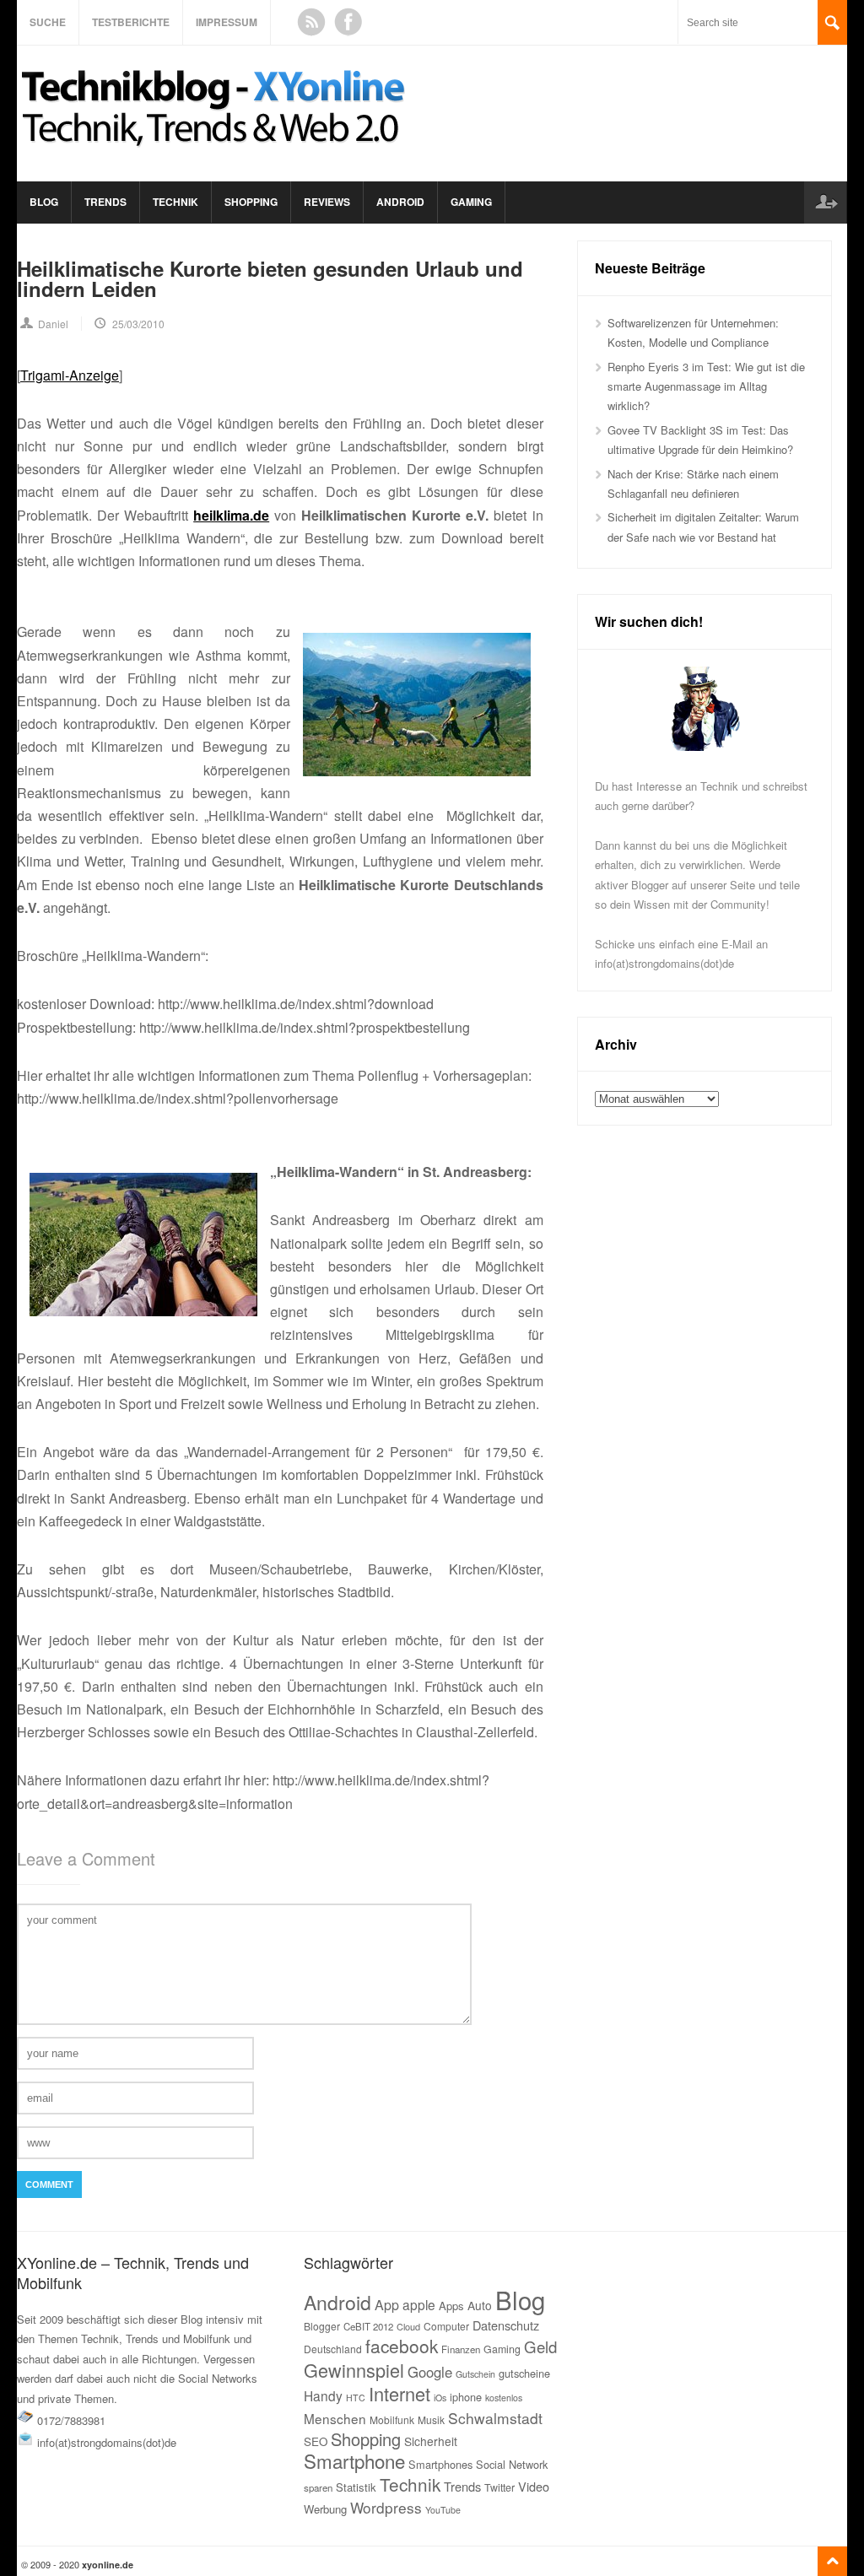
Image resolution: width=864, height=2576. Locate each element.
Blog (44, 202)
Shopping (251, 202)
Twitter (499, 2487)
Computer (446, 2326)
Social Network (512, 2464)
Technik (175, 202)
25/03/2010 (138, 324)
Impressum (227, 22)
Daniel (53, 324)
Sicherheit (431, 2441)
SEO (316, 2441)
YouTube (443, 2510)
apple (419, 2304)
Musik (431, 2419)
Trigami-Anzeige (70, 375)
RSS (311, 22)
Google (430, 2372)
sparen (318, 2487)
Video (534, 2486)
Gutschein (475, 2374)
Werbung (325, 2509)
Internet (400, 2393)
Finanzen (461, 2349)
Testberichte (131, 22)
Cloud (408, 2326)
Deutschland (333, 2349)
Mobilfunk (392, 2419)
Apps (451, 2306)
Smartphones (440, 2464)
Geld (540, 2346)
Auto (480, 2305)
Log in (825, 203)
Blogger (322, 2326)
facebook (402, 2346)
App (387, 2305)
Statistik (356, 2487)
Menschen (335, 2418)
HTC (356, 2398)
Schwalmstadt (495, 2418)
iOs (440, 2398)
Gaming (471, 202)
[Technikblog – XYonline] (216, 155)
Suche (48, 22)
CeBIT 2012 (368, 2326)
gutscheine (524, 2373)
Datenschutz (506, 2325)
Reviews (327, 202)
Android (400, 202)
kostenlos (504, 2398)
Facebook (348, 22)
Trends (105, 202)
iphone (466, 2397)
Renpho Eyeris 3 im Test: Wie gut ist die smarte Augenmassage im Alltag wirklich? (706, 386)
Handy (323, 2395)
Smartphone (354, 2460)
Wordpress (386, 2507)
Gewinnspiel (354, 2370)
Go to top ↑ (832, 2561)
